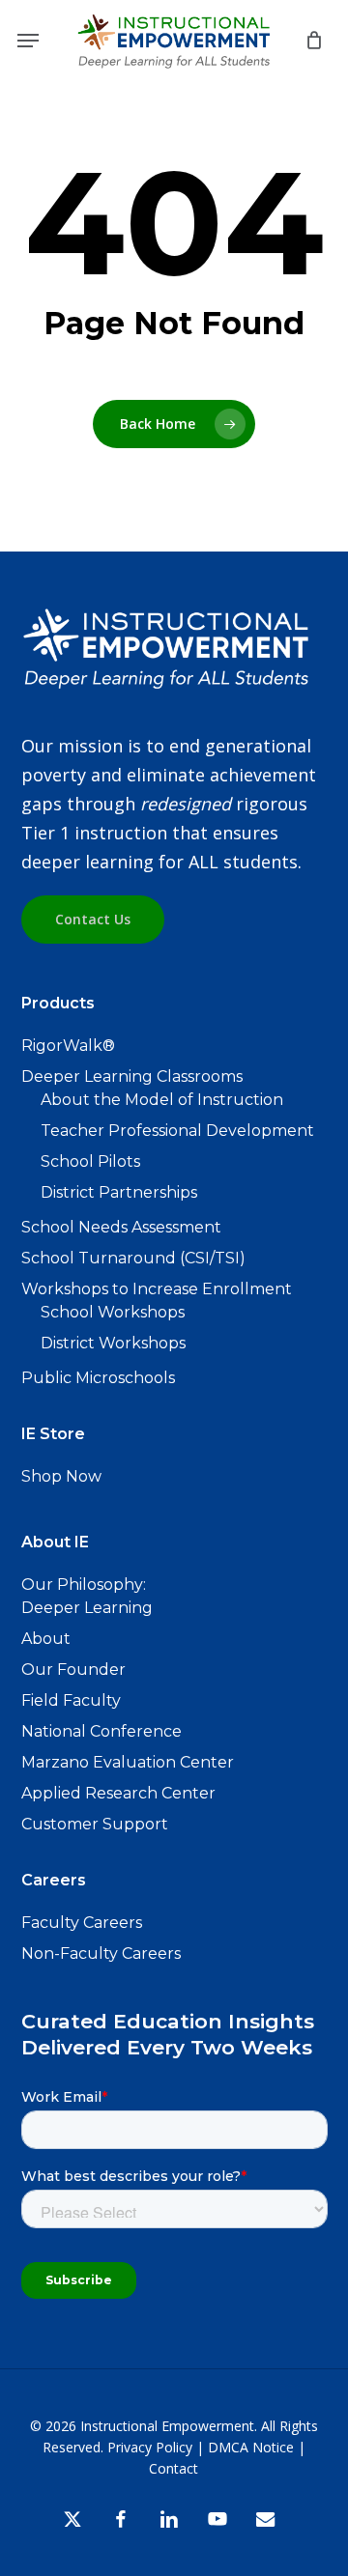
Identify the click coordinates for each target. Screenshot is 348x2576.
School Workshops (113, 1312)
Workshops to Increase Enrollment (157, 1289)
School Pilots (90, 1161)
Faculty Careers (82, 1923)
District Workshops (113, 1343)
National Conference (101, 1731)
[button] (28, 41)
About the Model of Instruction (162, 1100)
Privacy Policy (150, 2447)
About (46, 1639)
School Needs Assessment (121, 1227)
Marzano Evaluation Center (128, 1762)
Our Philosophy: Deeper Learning (87, 1596)
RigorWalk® (68, 1046)
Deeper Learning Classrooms (132, 1076)
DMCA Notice (251, 2447)
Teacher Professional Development (177, 1131)
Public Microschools (98, 1378)
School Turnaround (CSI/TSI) (133, 1258)
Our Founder (73, 1670)
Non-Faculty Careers (101, 1953)
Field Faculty (71, 1700)
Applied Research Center (118, 1793)
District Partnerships (119, 1192)
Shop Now (61, 1476)
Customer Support (95, 1824)
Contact (174, 2468)
